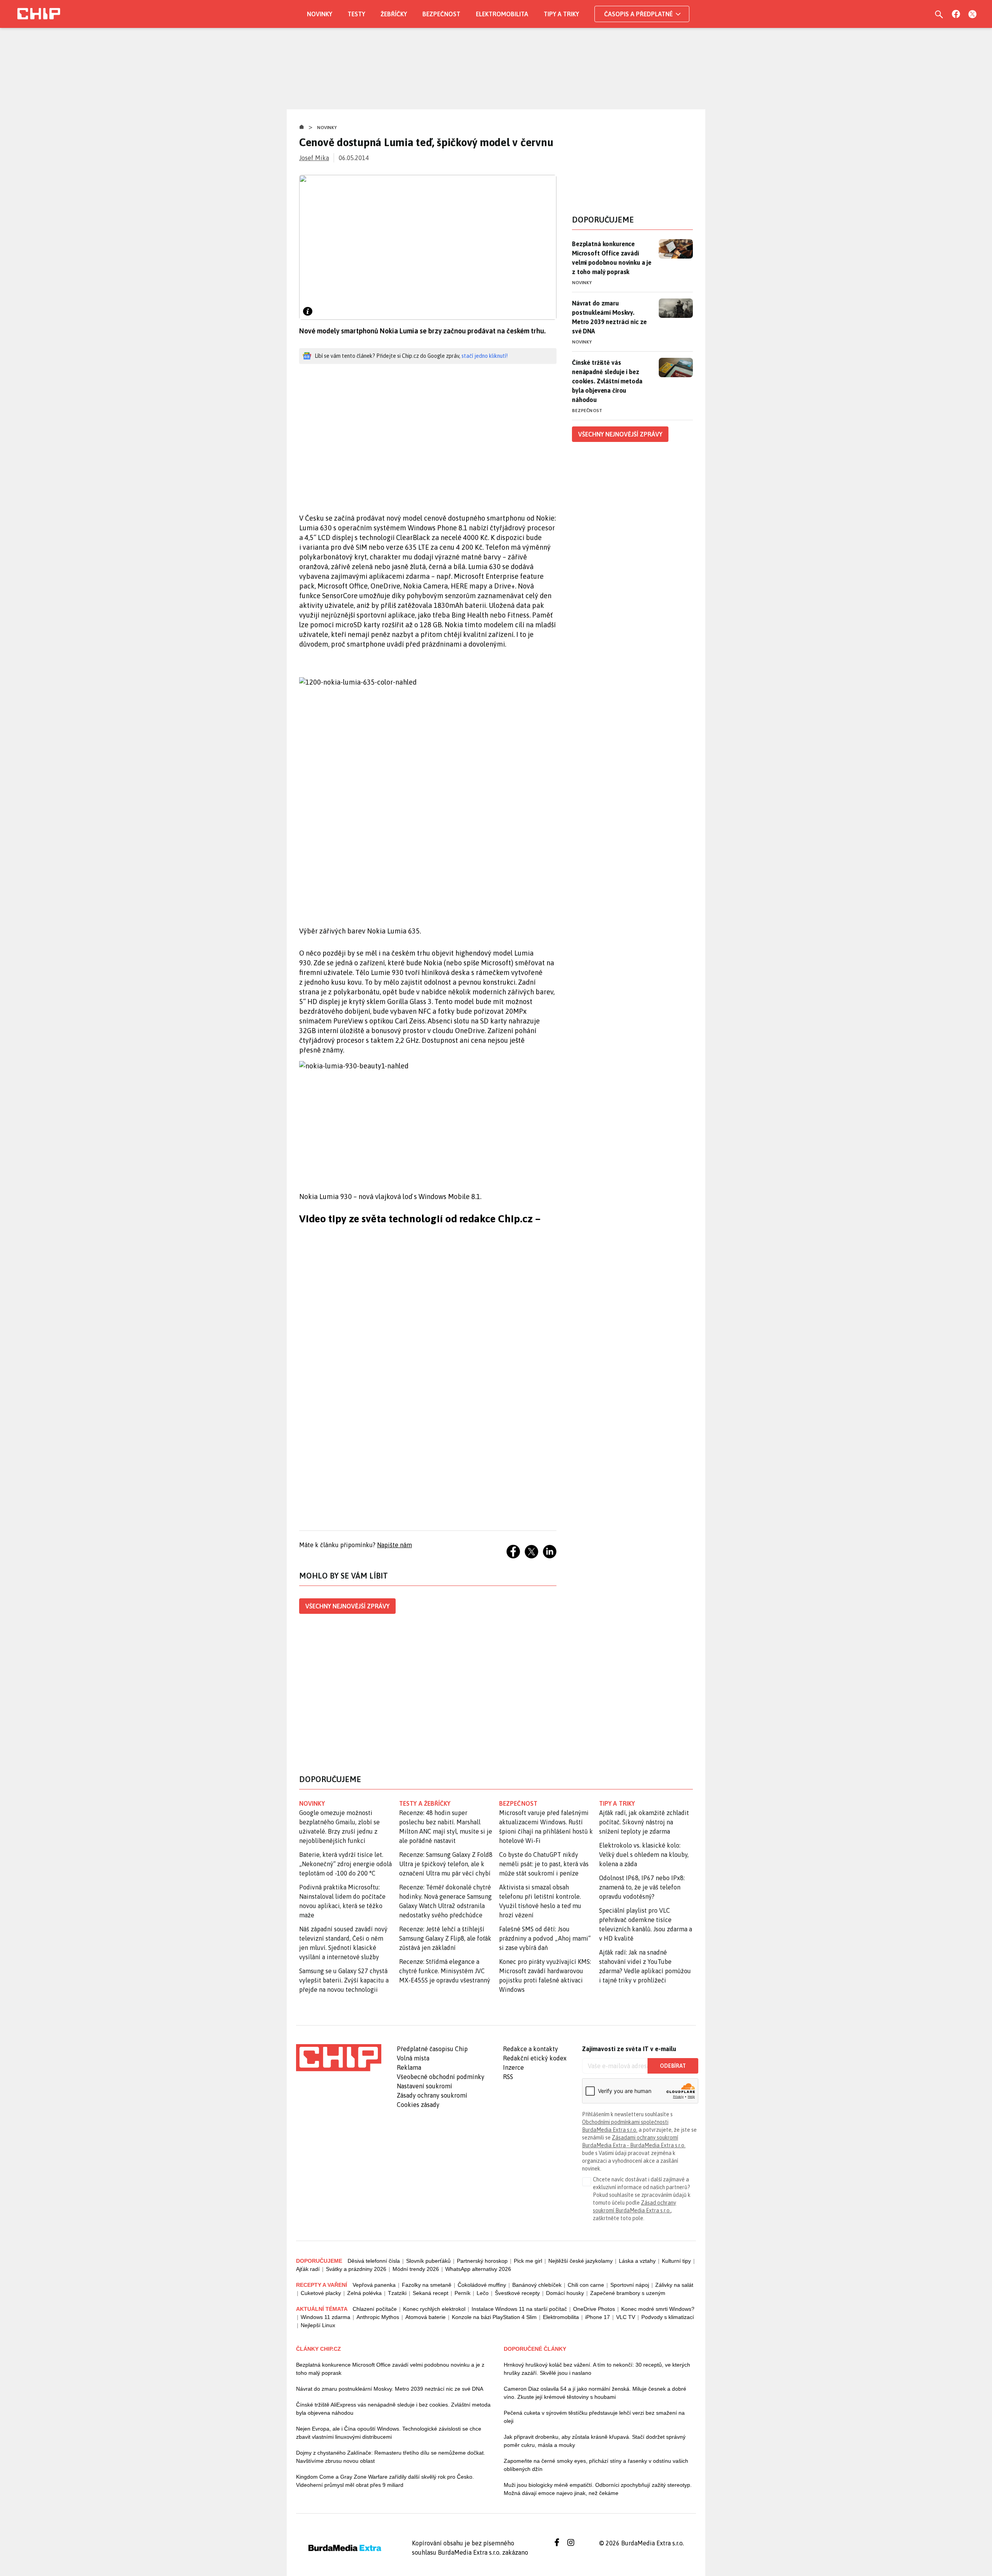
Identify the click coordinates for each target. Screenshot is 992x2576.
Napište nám (394, 1545)
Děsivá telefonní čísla (374, 2261)
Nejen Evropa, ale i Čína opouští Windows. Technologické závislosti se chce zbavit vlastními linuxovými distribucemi (389, 2433)
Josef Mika (314, 158)
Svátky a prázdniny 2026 (356, 2269)
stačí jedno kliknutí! (485, 356)
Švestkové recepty (517, 2293)
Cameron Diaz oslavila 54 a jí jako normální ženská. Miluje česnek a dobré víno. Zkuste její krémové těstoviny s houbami (595, 2393)
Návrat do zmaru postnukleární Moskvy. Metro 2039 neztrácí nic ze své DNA (609, 317)
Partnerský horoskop (482, 2261)
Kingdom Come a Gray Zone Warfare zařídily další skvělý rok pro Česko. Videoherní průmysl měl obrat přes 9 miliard (385, 2481)
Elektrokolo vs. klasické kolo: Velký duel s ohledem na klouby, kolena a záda (644, 1855)
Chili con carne (586, 2285)
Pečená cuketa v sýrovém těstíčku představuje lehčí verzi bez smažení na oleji (594, 2417)
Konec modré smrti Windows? (658, 2309)
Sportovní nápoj (630, 2285)
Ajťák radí (308, 2269)
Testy (356, 14)
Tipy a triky (561, 14)
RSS (508, 2077)
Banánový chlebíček (537, 2285)
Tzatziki (397, 2293)
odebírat (673, 2066)
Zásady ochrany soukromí (432, 2095)
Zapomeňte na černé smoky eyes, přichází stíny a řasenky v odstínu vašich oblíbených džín (596, 2465)
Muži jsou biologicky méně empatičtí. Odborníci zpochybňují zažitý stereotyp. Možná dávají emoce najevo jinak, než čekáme (598, 2489)
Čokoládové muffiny (482, 2285)
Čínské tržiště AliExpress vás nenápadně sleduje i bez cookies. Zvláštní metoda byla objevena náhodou (393, 2409)
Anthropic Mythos (378, 2317)
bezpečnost (518, 1803)
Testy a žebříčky (425, 1803)
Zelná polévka (364, 2293)
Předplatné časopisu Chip (432, 2049)
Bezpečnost (441, 14)
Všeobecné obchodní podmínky (441, 2077)
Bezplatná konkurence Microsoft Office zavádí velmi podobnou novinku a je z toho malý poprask (612, 258)
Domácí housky (565, 2293)
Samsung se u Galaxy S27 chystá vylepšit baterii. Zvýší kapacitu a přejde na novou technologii (344, 1980)
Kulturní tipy (676, 2261)
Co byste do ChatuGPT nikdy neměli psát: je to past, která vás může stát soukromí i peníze (544, 1864)
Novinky (319, 14)
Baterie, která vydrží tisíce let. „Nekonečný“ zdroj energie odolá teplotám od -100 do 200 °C (345, 1864)
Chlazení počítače (375, 2309)
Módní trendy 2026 (416, 2269)
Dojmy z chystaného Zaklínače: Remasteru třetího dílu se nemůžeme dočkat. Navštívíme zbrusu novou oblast (391, 2457)
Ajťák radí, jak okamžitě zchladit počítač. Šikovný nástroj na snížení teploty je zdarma (644, 1822)
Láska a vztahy (637, 2261)
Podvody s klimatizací (668, 2317)
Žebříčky (394, 14)
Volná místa (413, 2058)
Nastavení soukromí (425, 2086)
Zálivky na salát (674, 2285)
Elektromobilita (502, 14)
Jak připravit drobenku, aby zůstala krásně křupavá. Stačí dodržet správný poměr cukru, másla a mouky (595, 2441)
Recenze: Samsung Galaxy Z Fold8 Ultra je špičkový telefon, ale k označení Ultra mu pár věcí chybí (446, 1864)
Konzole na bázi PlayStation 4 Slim (494, 2317)
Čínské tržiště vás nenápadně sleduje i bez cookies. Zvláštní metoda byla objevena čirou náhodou (607, 381)
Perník (462, 2293)
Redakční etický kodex (535, 2058)
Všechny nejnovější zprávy (347, 1606)
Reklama (409, 2067)
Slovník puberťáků (428, 2261)
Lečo (483, 2293)
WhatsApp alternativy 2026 (478, 2269)
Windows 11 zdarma (325, 2317)
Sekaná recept (431, 2293)
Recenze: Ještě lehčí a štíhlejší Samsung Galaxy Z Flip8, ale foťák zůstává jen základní (445, 1938)
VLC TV (626, 2317)
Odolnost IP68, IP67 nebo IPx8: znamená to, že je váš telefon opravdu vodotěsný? (642, 1887)
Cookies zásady (418, 2105)
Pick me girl (528, 2261)
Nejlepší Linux (318, 2325)
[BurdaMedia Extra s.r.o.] (339, 2058)
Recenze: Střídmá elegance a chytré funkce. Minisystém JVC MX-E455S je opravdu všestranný (445, 1971)
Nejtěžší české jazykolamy (580, 2261)
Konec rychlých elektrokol (434, 2309)
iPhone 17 (598, 2317)
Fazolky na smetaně (427, 2285)
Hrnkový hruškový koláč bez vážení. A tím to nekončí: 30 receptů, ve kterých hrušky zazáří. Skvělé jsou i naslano (597, 2369)
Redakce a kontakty (530, 2049)
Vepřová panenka (374, 2285)
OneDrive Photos (594, 2309)
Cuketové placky (321, 2293)
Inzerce (513, 2067)
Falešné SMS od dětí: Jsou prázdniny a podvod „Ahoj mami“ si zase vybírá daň (545, 1938)
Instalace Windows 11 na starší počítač (519, 2309)
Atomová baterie (425, 2317)
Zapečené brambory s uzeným (628, 2293)
